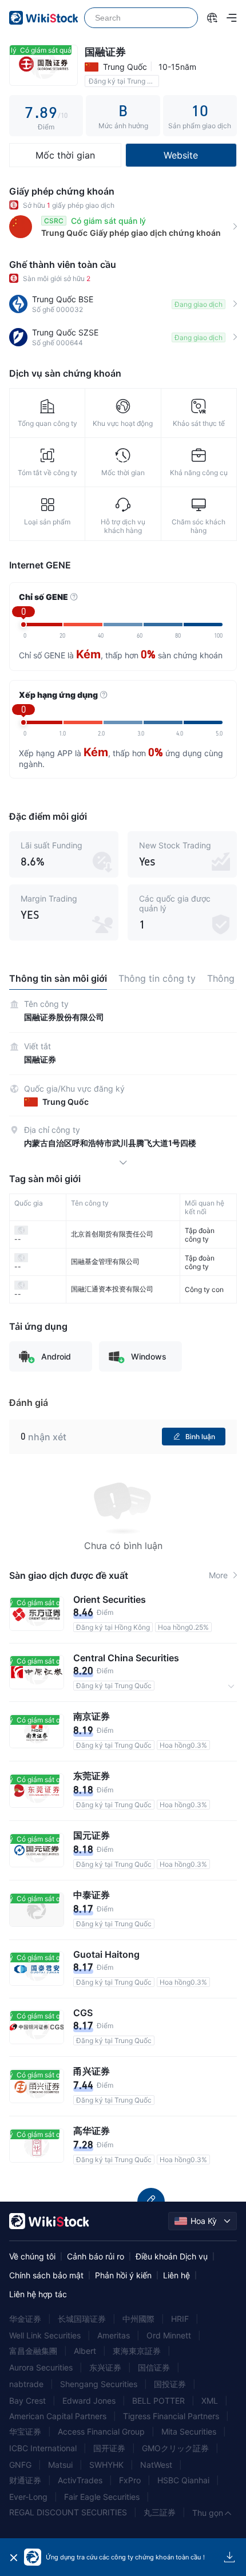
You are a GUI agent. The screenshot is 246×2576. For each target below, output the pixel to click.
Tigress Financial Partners (171, 2416)
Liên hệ (176, 2275)
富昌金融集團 (33, 2351)
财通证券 (25, 2480)
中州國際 (138, 2319)
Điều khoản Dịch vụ (172, 2256)
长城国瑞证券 (82, 2319)
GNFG (20, 2465)
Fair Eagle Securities (102, 2497)
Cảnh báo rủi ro (96, 2256)
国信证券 (154, 2367)
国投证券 (170, 2384)
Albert (85, 2351)
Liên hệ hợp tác (38, 2294)
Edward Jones (89, 2401)
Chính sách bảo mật (46, 2275)
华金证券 (25, 2319)
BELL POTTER (158, 2401)
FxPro (130, 2480)
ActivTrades (80, 2480)
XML (210, 2401)
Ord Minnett (169, 2335)
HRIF (180, 2319)
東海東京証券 (137, 2351)
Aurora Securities (41, 2367)
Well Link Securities (45, 2335)
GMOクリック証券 (175, 2448)
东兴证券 (105, 2367)
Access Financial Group (101, 2431)
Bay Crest (27, 2401)
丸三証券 (160, 2512)
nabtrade (26, 2384)
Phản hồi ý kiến (123, 2275)
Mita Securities (189, 2431)
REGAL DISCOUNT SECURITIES (68, 2512)
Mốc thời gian (65, 155)
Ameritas (114, 2335)
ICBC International (43, 2448)
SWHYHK (106, 2465)
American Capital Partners (58, 2416)
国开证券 (109, 2448)
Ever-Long (28, 2497)
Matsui (60, 2465)
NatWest (156, 2465)
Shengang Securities (99, 2384)
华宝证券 (25, 2431)
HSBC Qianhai (183, 2480)
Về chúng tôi (32, 2256)
